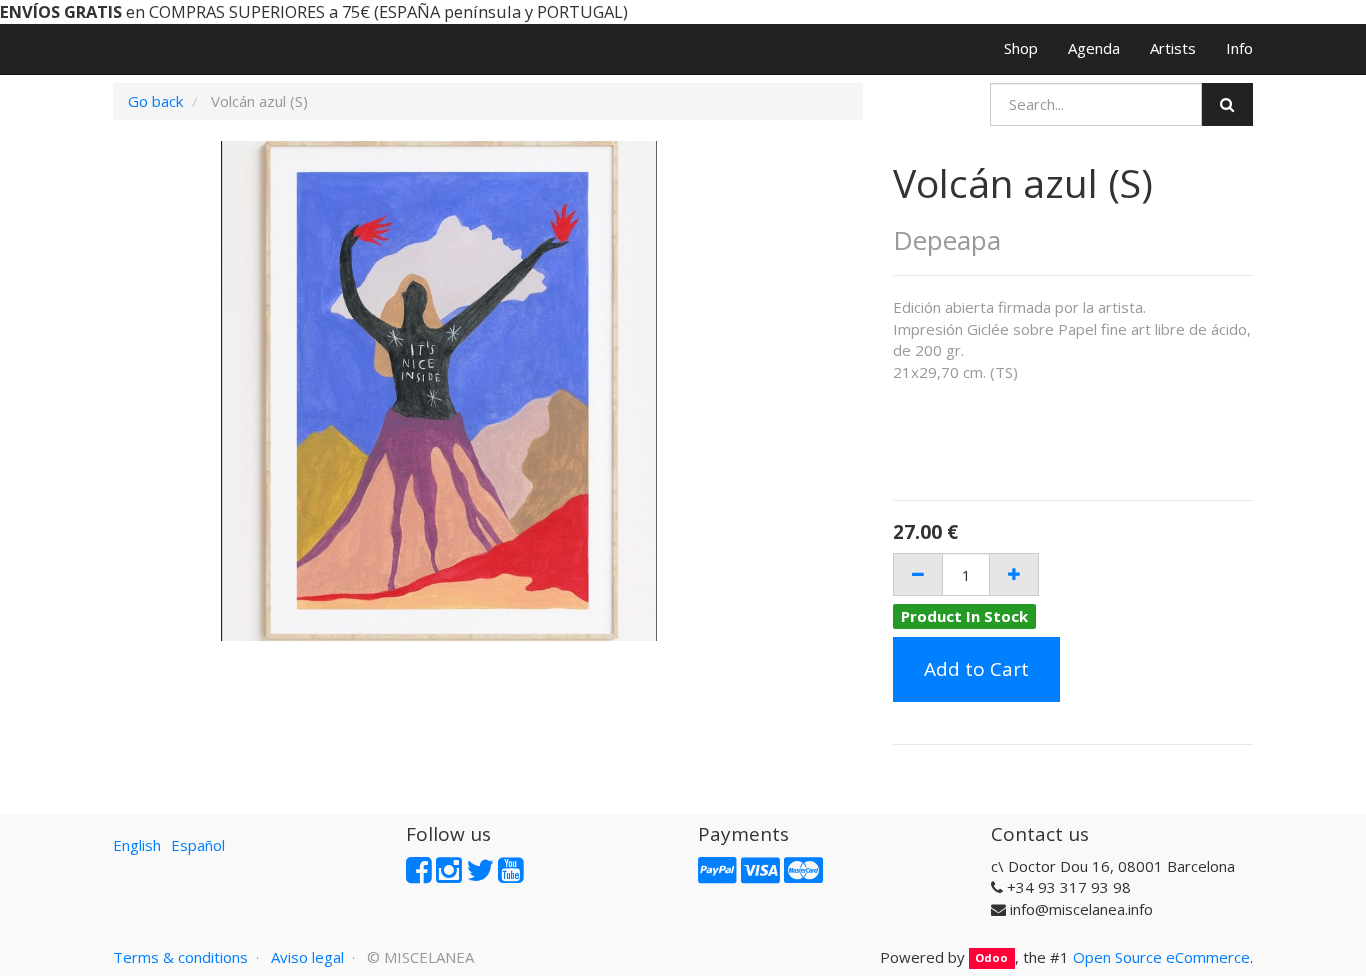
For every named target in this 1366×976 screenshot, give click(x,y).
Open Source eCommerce (1161, 957)
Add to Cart (976, 669)
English (137, 845)
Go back (155, 101)
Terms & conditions (180, 957)
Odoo (991, 958)
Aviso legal (307, 957)
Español (198, 845)
